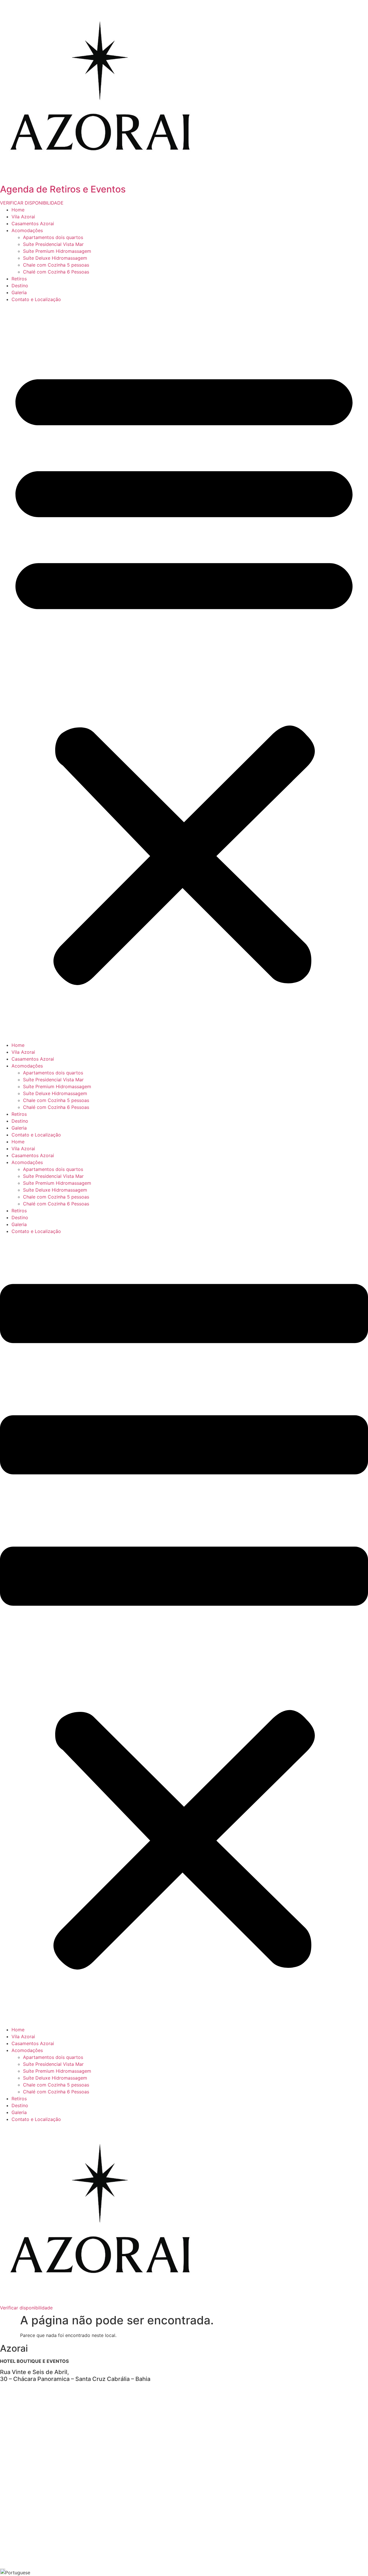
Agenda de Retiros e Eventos (63, 189)
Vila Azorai (23, 217)
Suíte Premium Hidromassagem (57, 251)
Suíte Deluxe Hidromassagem (55, 258)
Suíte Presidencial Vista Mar (53, 244)
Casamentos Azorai (33, 224)
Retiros (19, 279)
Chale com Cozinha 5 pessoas (56, 265)
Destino (20, 286)
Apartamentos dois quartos (53, 237)
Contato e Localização (36, 299)
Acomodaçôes (27, 230)
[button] (184, 672)
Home (18, 210)
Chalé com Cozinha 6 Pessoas (56, 272)
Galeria (19, 292)
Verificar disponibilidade (26, 2308)
